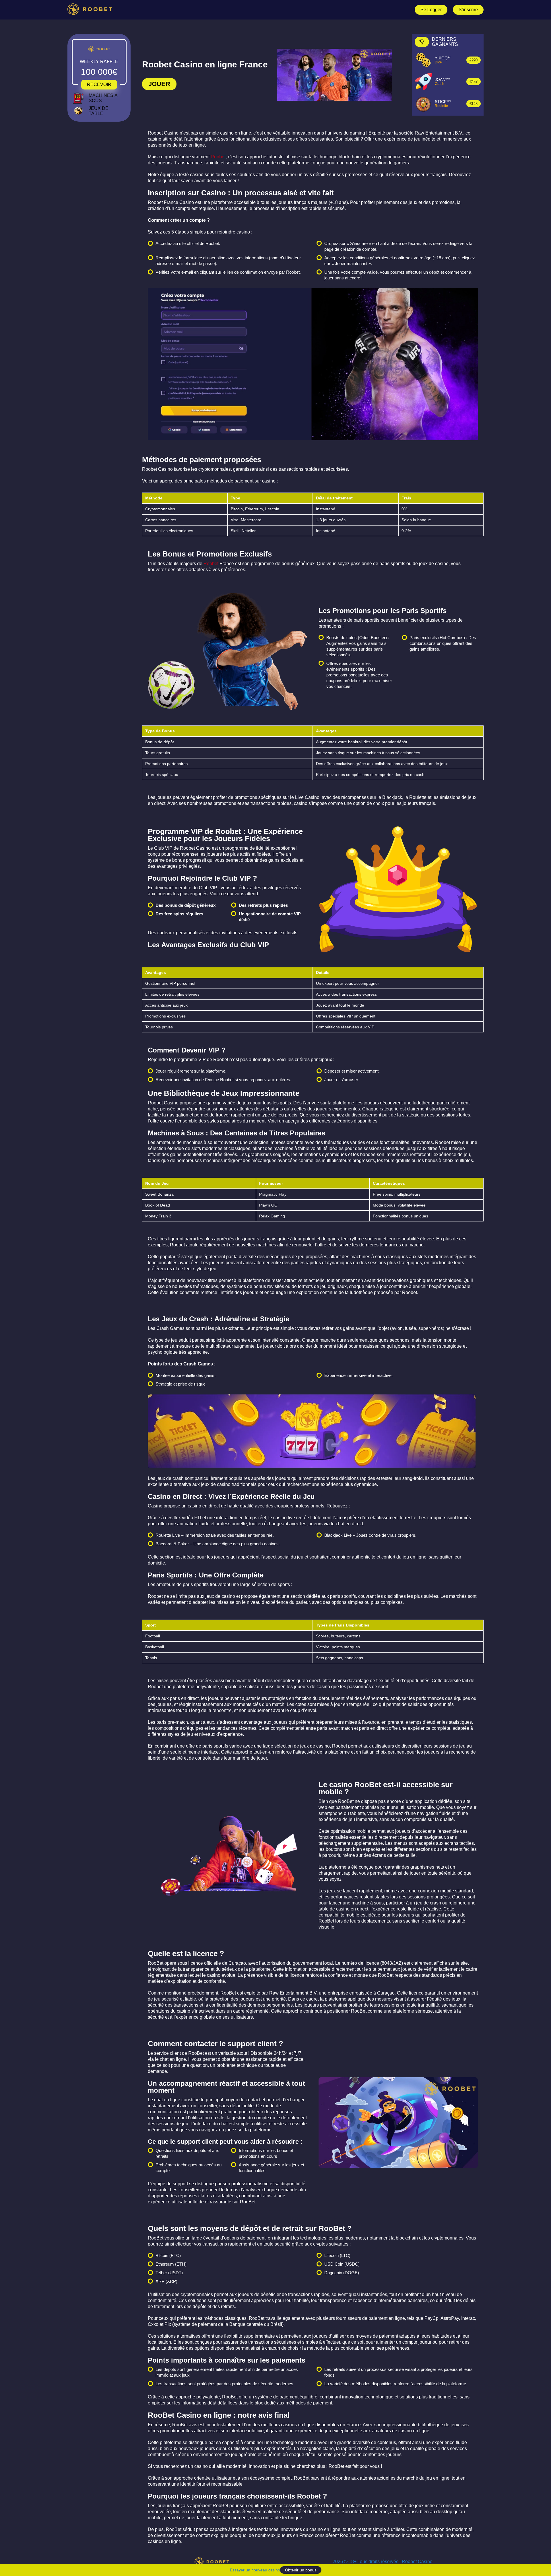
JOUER (159, 84)
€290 (474, 60)
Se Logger (431, 10)
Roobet (218, 157)
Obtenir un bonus (301, 2570)
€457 (474, 82)
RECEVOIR (99, 84)
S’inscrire (468, 10)
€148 (474, 104)
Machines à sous (103, 98)
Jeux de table (99, 111)
